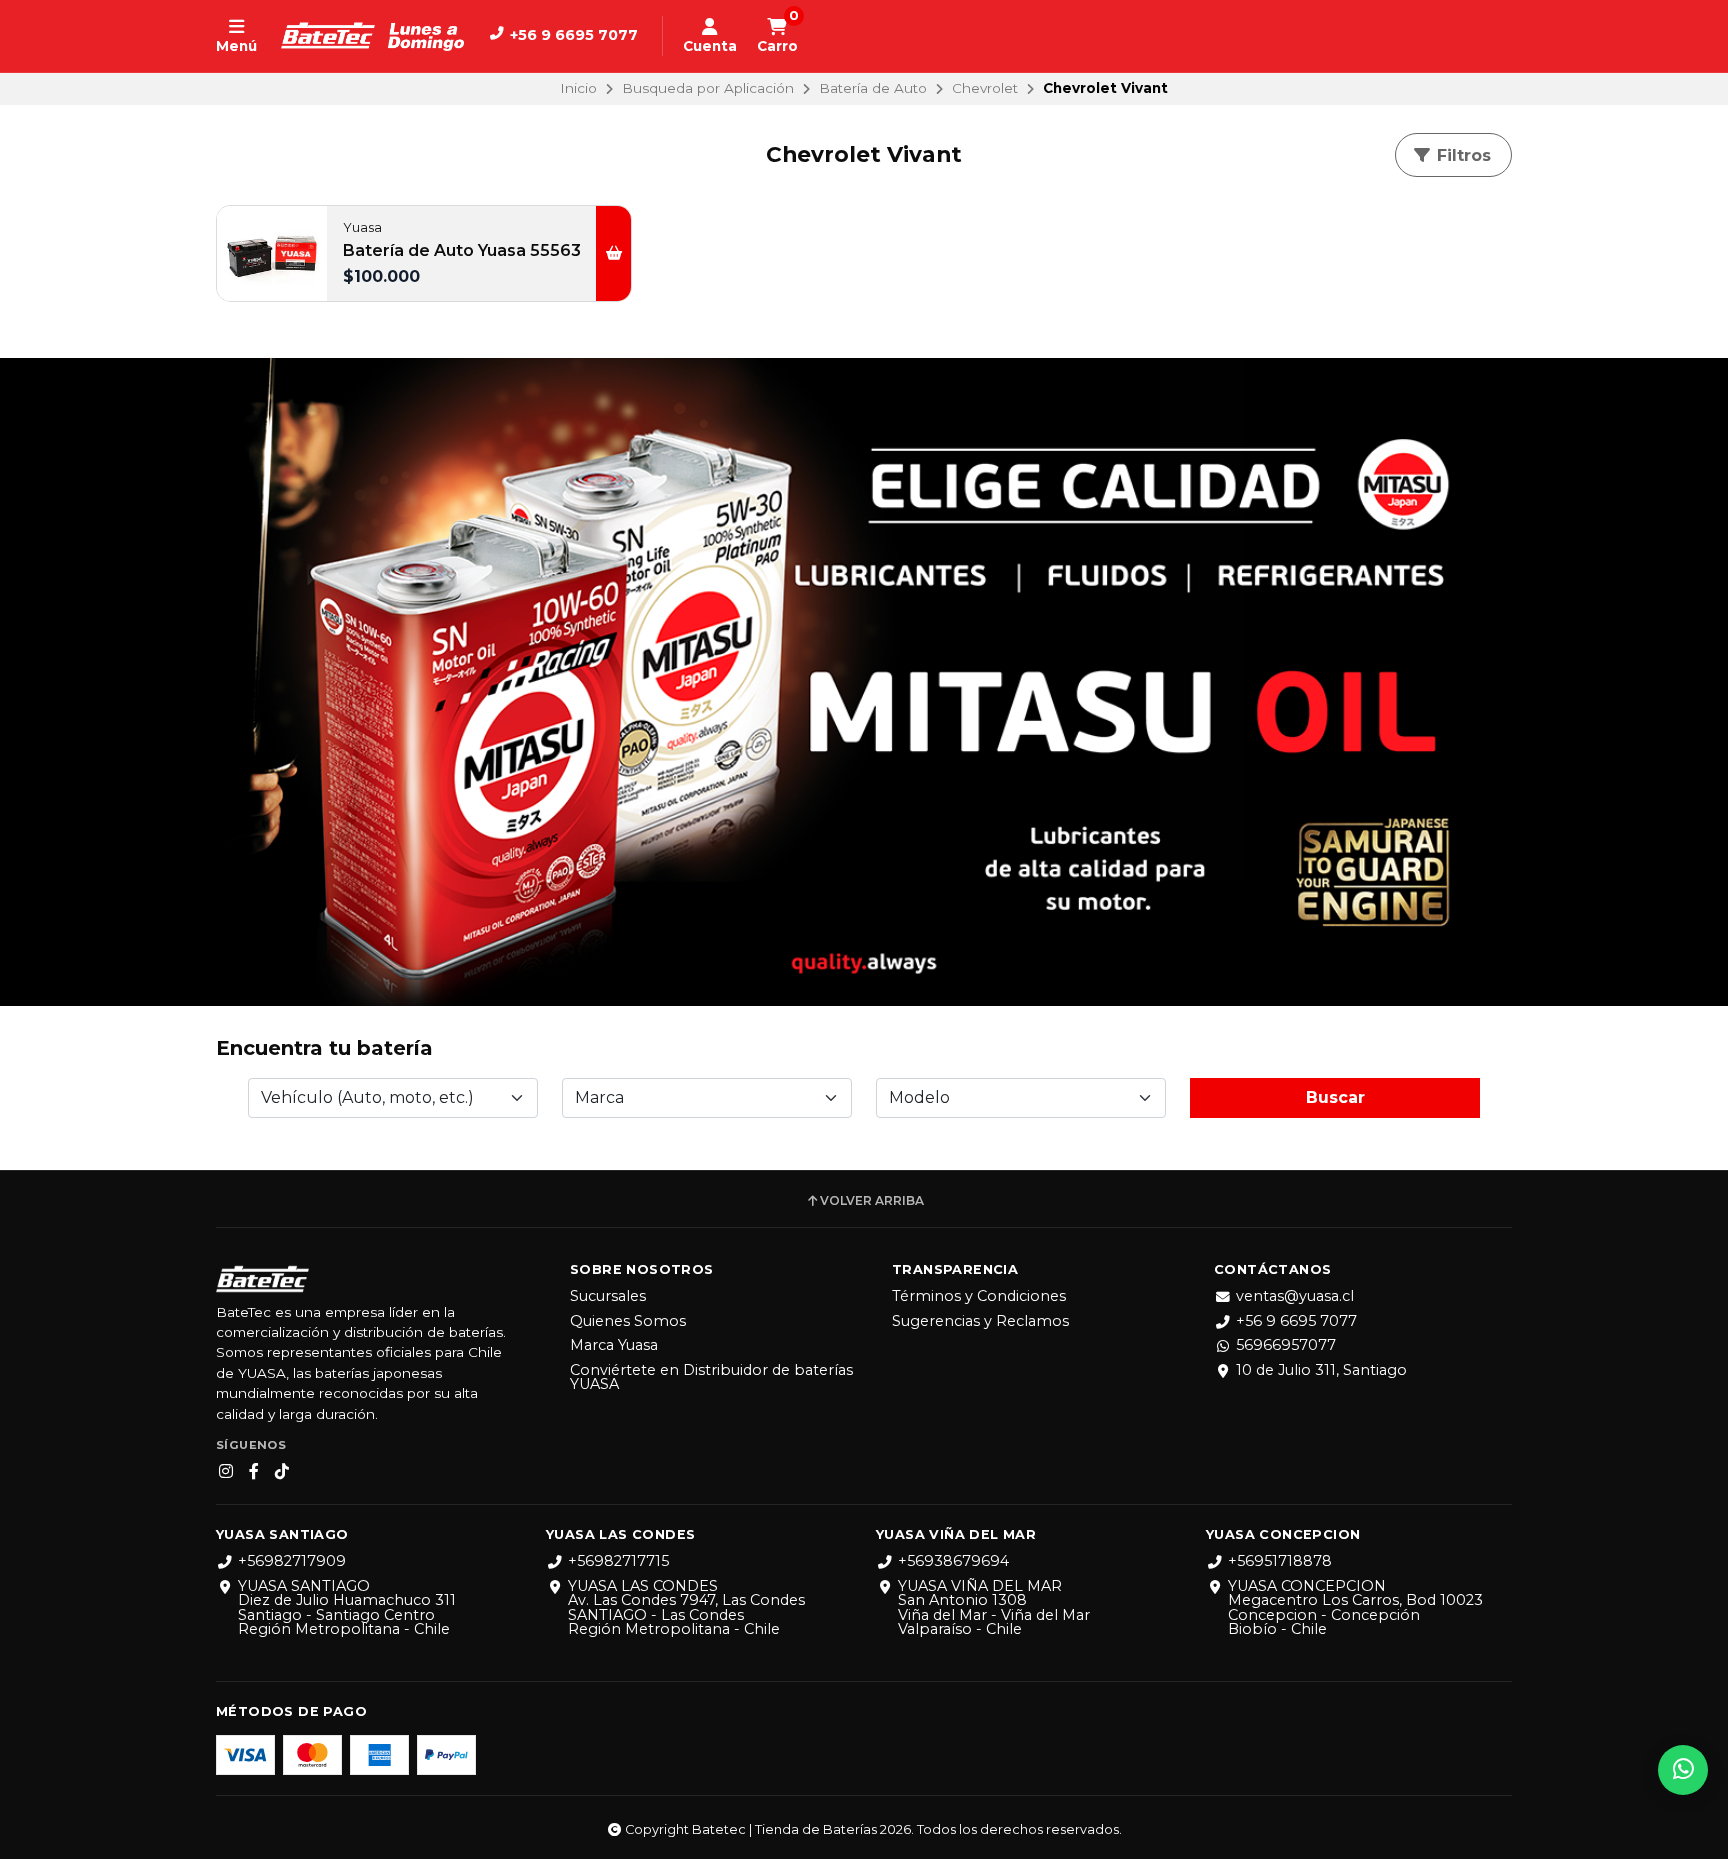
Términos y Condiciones (979, 1296)
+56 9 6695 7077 (1296, 1321)
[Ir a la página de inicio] (372, 36)
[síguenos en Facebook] (254, 1472)
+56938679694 (953, 1561)
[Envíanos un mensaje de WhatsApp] (1683, 1770)
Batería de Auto (873, 88)
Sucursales (608, 1296)
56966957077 (1286, 1345)
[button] (613, 253)
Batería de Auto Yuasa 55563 (462, 250)
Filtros (1461, 155)
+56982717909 (292, 1561)
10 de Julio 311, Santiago (1321, 1370)
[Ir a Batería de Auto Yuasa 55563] (272, 253)
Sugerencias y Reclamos (980, 1321)
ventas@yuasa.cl (1295, 1296)
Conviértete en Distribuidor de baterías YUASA (711, 1377)
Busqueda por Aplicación (708, 88)
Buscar (1335, 1097)
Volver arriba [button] (872, 1201)
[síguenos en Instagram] (226, 1472)
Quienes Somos (628, 1321)
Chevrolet (985, 88)
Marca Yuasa (614, 1345)
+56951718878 (1280, 1561)
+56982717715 (618, 1561)
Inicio (578, 88)
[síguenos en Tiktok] (282, 1472)
